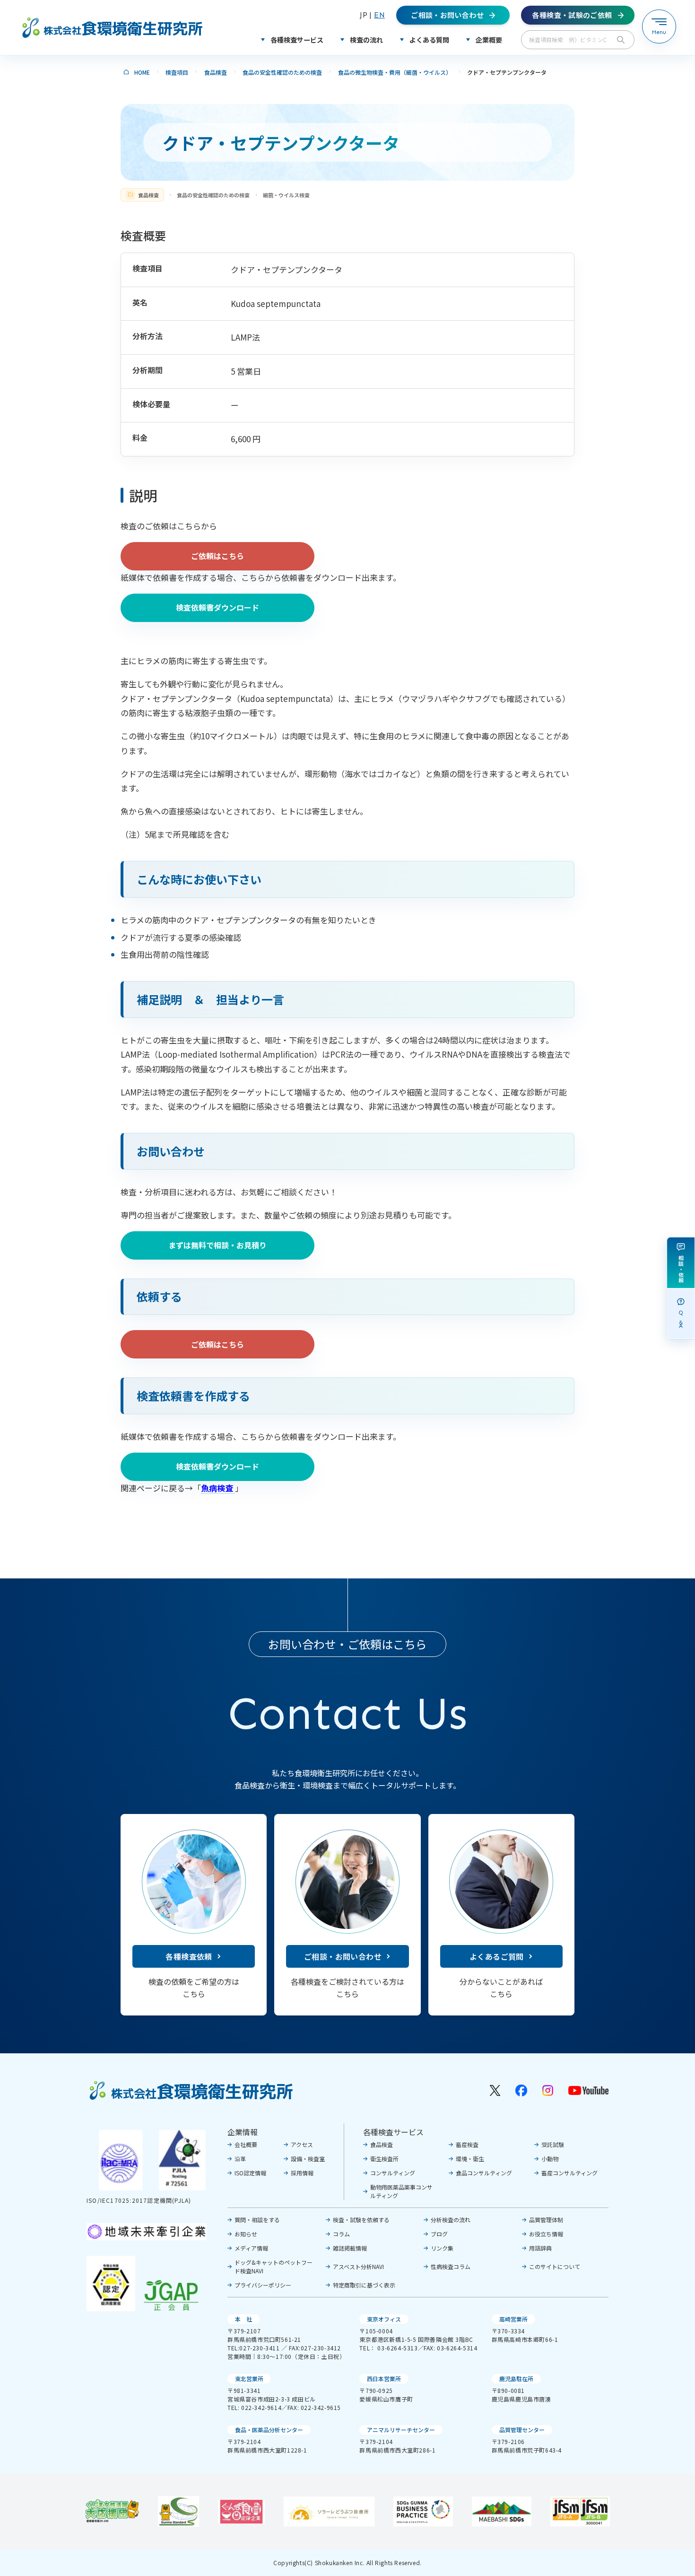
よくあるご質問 (497, 1956)
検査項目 (177, 72)
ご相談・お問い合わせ (343, 1956)
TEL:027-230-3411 (254, 2348)
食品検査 (216, 72)
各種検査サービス (393, 2132)
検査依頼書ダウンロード (217, 607)
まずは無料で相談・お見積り (217, 1245)
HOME (142, 72)
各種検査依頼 (189, 1956)
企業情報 (243, 2132)
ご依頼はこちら (217, 556)
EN (379, 15)
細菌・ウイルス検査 (286, 195)
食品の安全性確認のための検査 (282, 72)
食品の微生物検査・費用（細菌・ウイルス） (395, 72)
